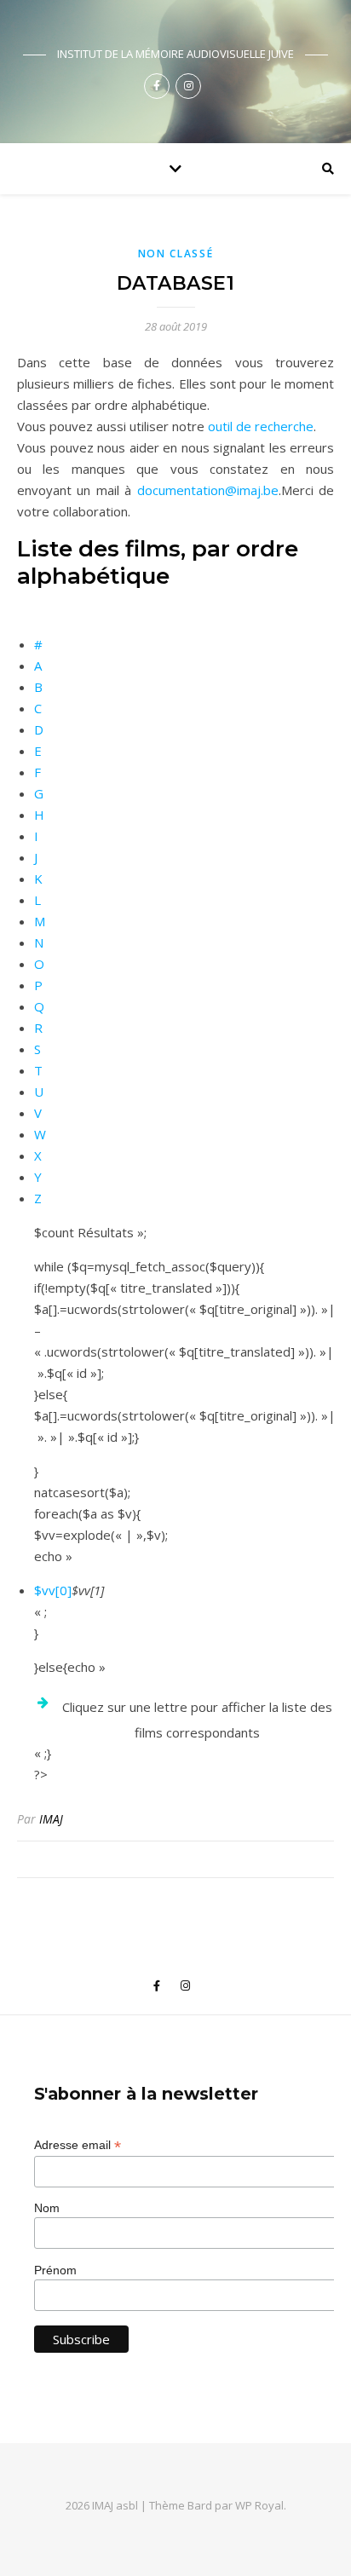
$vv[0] (53, 1590)
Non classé (176, 254)
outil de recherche (261, 426)
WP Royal (259, 2505)
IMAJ (51, 1819)
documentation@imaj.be (208, 490)
